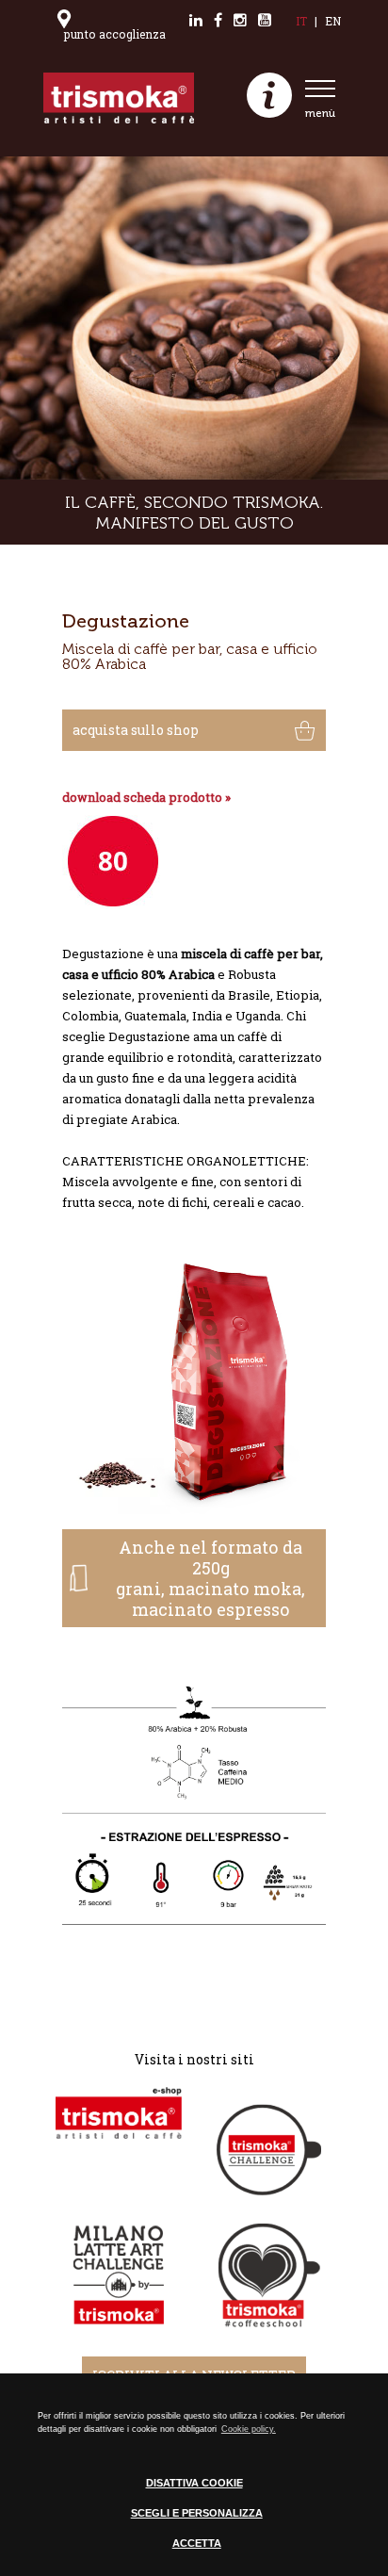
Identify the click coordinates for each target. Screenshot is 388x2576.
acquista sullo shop (136, 730)
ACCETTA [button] (197, 2543)
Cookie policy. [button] (249, 2429)
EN (333, 21)
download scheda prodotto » (146, 797)
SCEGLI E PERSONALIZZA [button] (197, 2513)
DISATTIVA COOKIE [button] (194, 2483)
